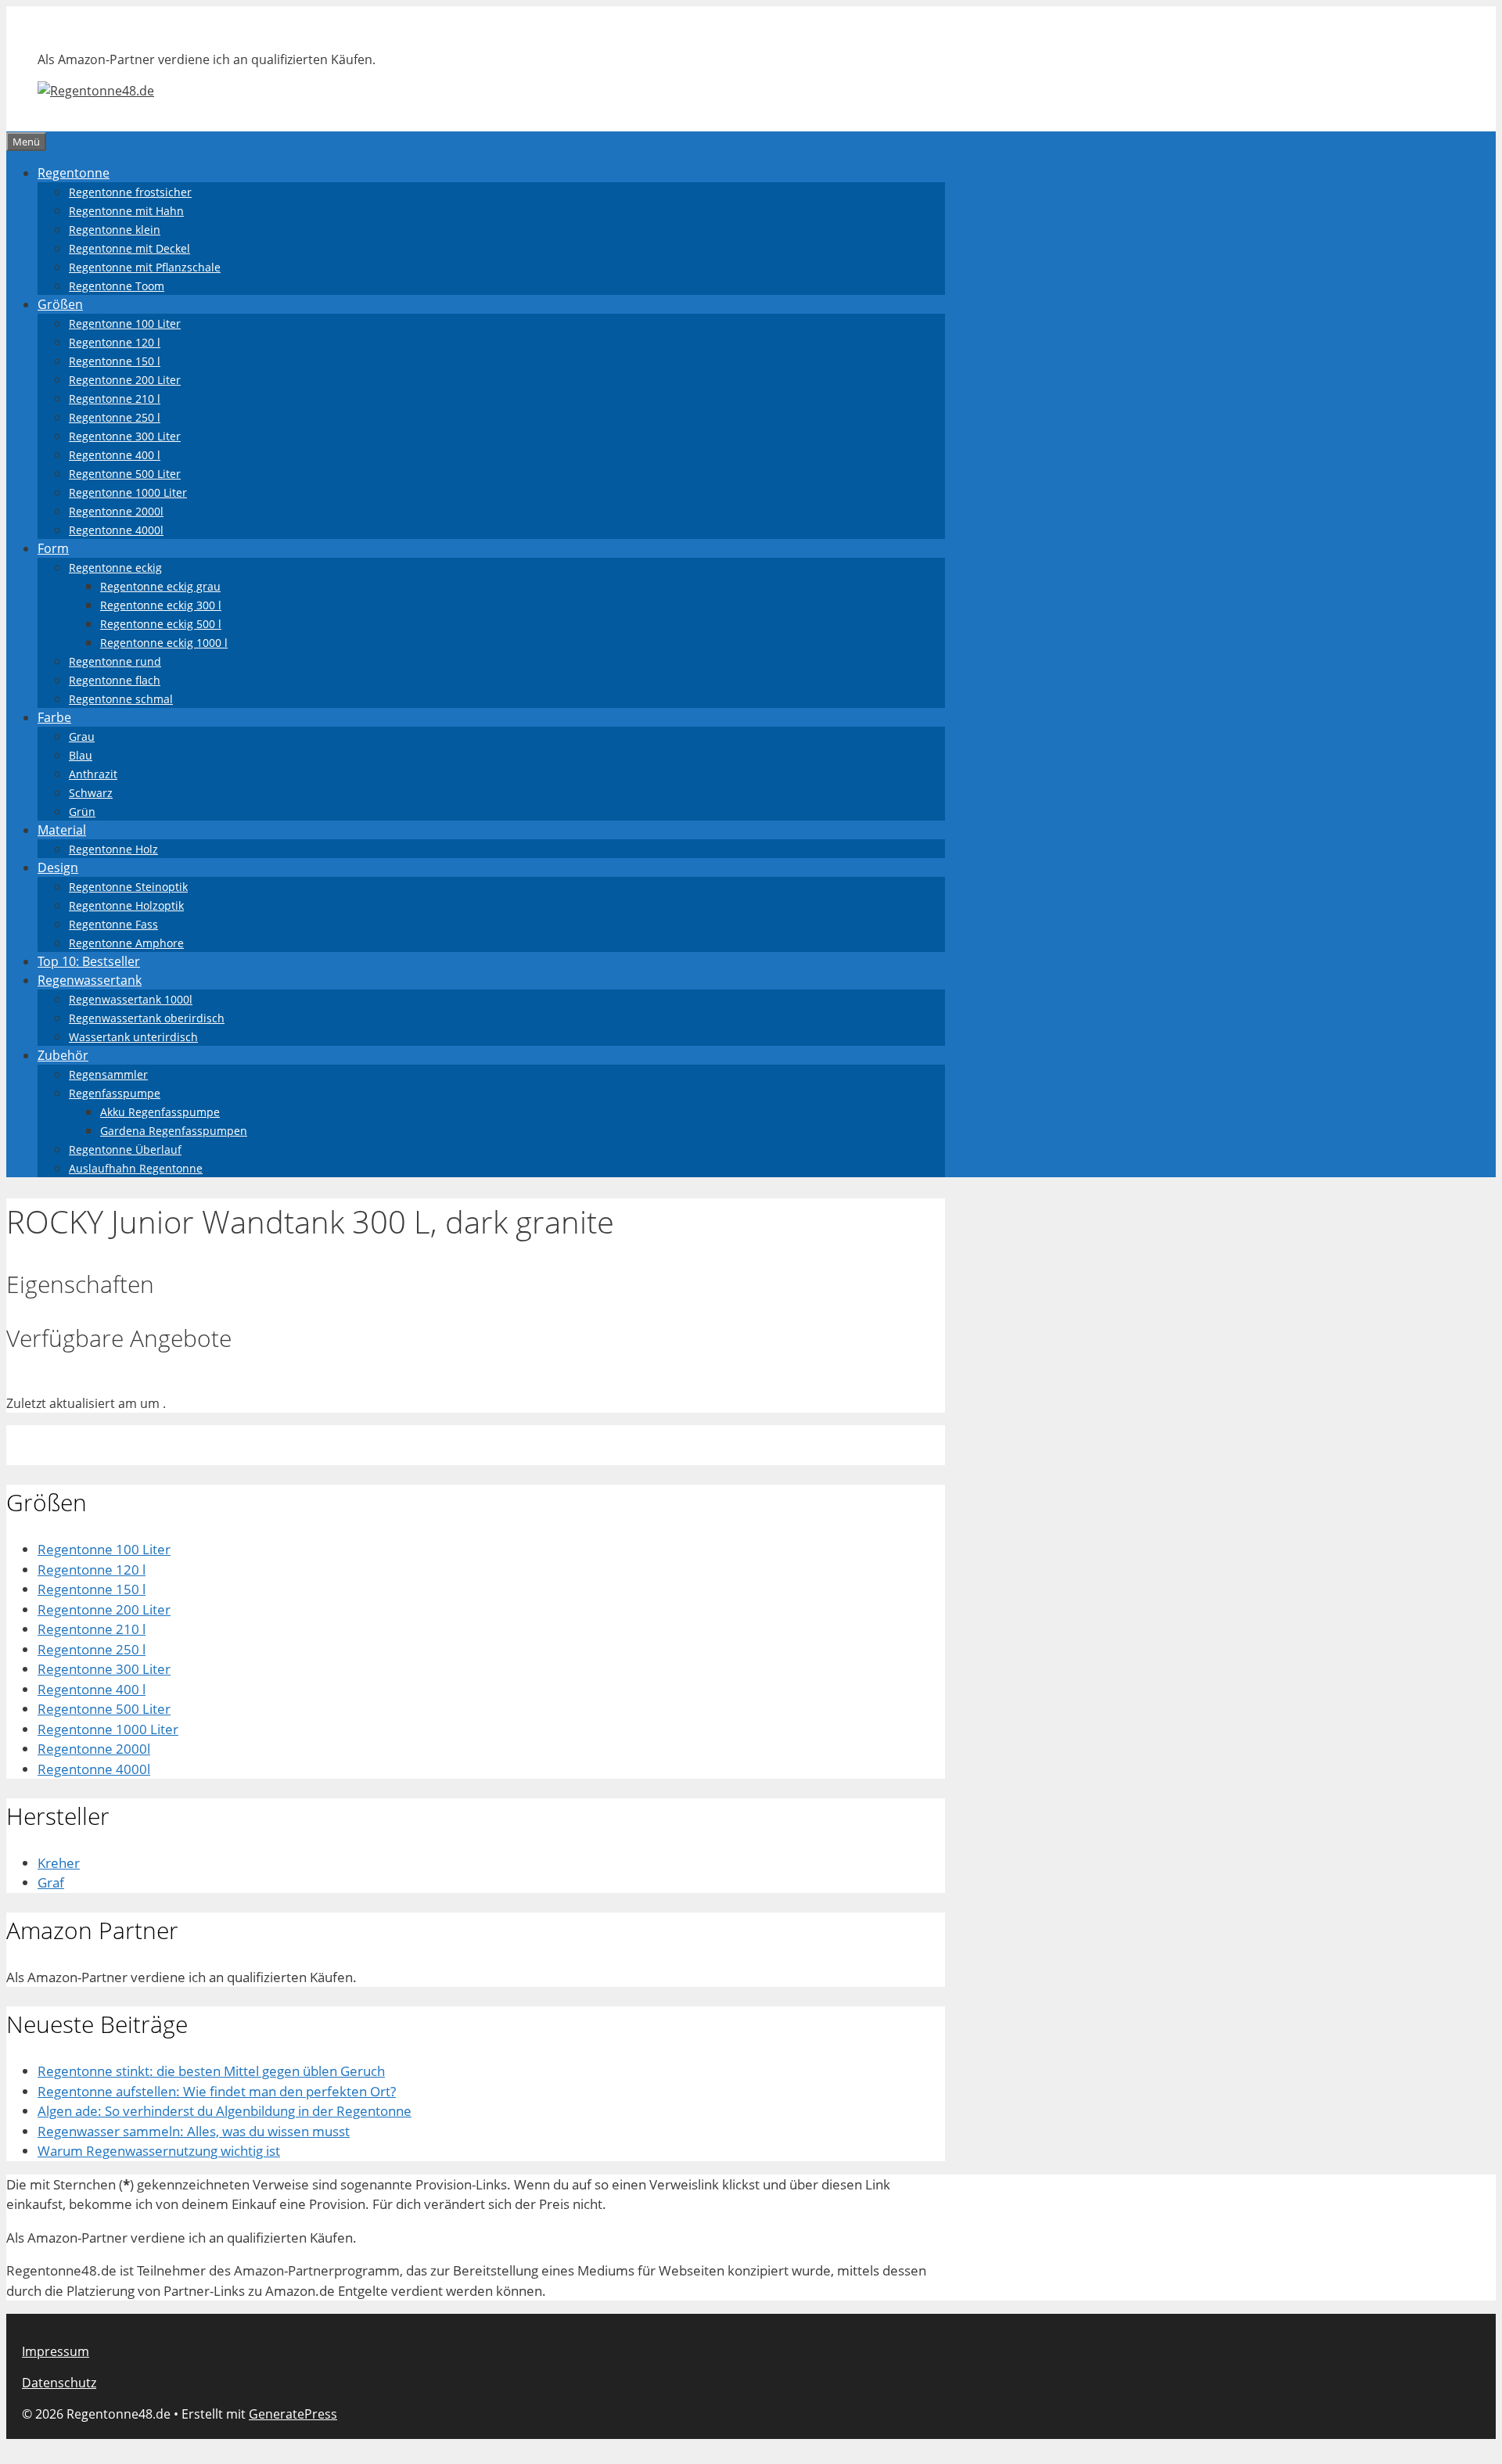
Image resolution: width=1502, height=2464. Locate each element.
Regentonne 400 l (115, 455)
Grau (82, 736)
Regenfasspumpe (115, 1093)
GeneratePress (293, 2414)
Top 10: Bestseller (89, 961)
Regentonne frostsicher (130, 192)
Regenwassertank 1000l (131, 999)
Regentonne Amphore (126, 943)
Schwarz (91, 793)
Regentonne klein (115, 230)
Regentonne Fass (113, 924)
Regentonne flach (115, 680)
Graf (51, 1882)
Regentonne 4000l (116, 530)
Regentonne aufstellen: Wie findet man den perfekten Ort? (217, 2091)
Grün (82, 812)
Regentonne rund (115, 661)
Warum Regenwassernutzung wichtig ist (159, 2151)
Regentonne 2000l (116, 511)
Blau (81, 755)
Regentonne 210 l (115, 399)
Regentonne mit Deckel (129, 248)
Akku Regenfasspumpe (160, 1112)
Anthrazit (93, 774)
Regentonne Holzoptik (126, 905)
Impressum (56, 2351)
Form (53, 548)
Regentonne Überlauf (125, 1149)
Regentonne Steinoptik (128, 887)
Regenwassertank (90, 980)
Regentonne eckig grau (160, 586)
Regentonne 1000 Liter (128, 492)
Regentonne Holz (113, 849)
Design (58, 867)
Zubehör (63, 1055)
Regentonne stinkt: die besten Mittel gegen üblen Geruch (211, 2071)
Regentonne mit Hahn (126, 211)
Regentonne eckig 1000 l (164, 643)
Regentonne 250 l (115, 417)
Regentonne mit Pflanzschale (145, 267)
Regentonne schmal (121, 699)
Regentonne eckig (115, 568)
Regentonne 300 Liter (125, 436)
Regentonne (74, 173)
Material (62, 830)
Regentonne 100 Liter (125, 323)
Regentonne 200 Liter (125, 380)
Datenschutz (59, 2383)
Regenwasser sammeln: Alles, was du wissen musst (194, 2131)
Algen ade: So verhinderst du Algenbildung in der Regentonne (225, 2111)
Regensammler (108, 1074)
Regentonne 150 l (115, 361)
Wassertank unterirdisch (133, 1037)
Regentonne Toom (117, 286)
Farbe (54, 717)
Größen (60, 304)
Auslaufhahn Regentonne (136, 1168)
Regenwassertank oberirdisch (147, 1018)
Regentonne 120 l (115, 342)
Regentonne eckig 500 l (161, 624)
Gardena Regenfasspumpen (174, 1131)
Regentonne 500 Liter (125, 474)
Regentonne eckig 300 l (161, 605)
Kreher (59, 1863)
